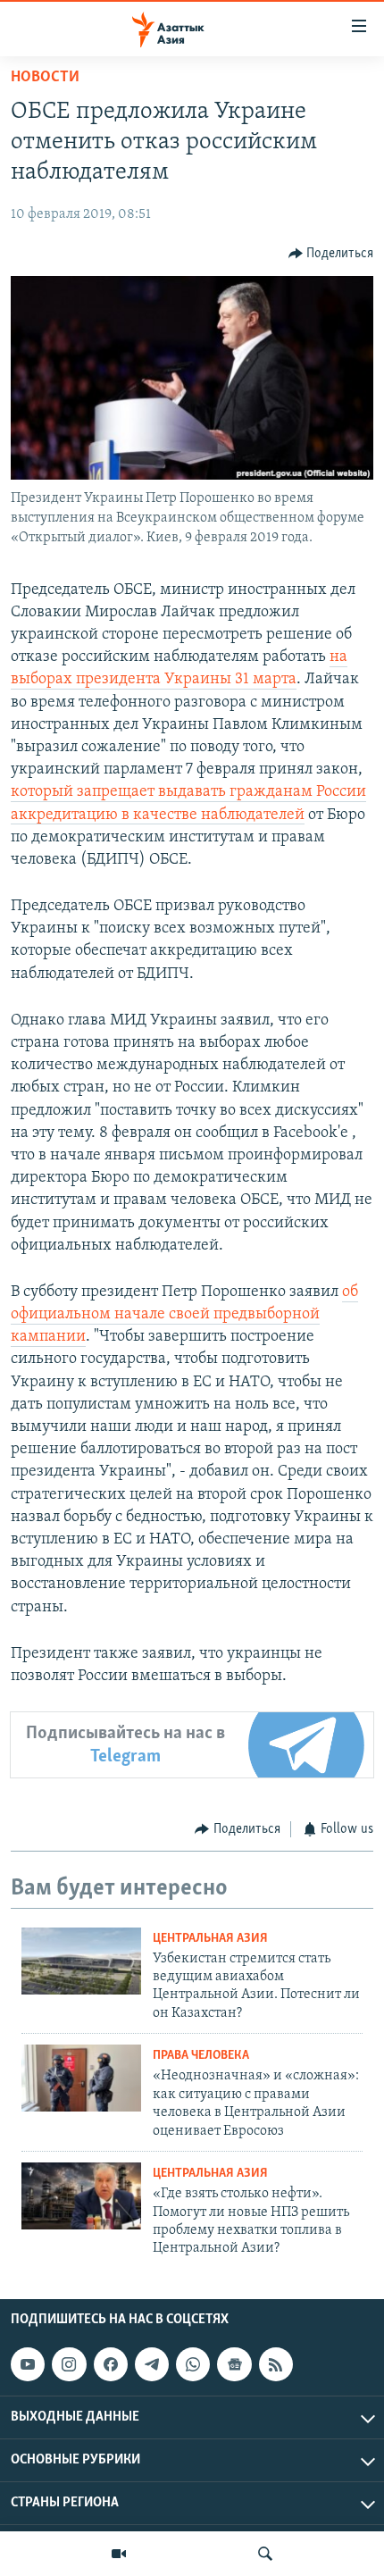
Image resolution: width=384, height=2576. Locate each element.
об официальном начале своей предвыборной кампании (184, 1315)
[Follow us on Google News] (234, 2364)
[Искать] (265, 2554)
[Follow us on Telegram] (152, 2364)
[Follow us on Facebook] (111, 2364)
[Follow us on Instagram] (69, 2364)
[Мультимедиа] (119, 2554)
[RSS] (276, 2364)
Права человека (201, 2056)
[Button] (331, 254)
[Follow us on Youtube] (28, 2364)
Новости (45, 78)
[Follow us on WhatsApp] (193, 2364)
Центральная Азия (210, 1939)
